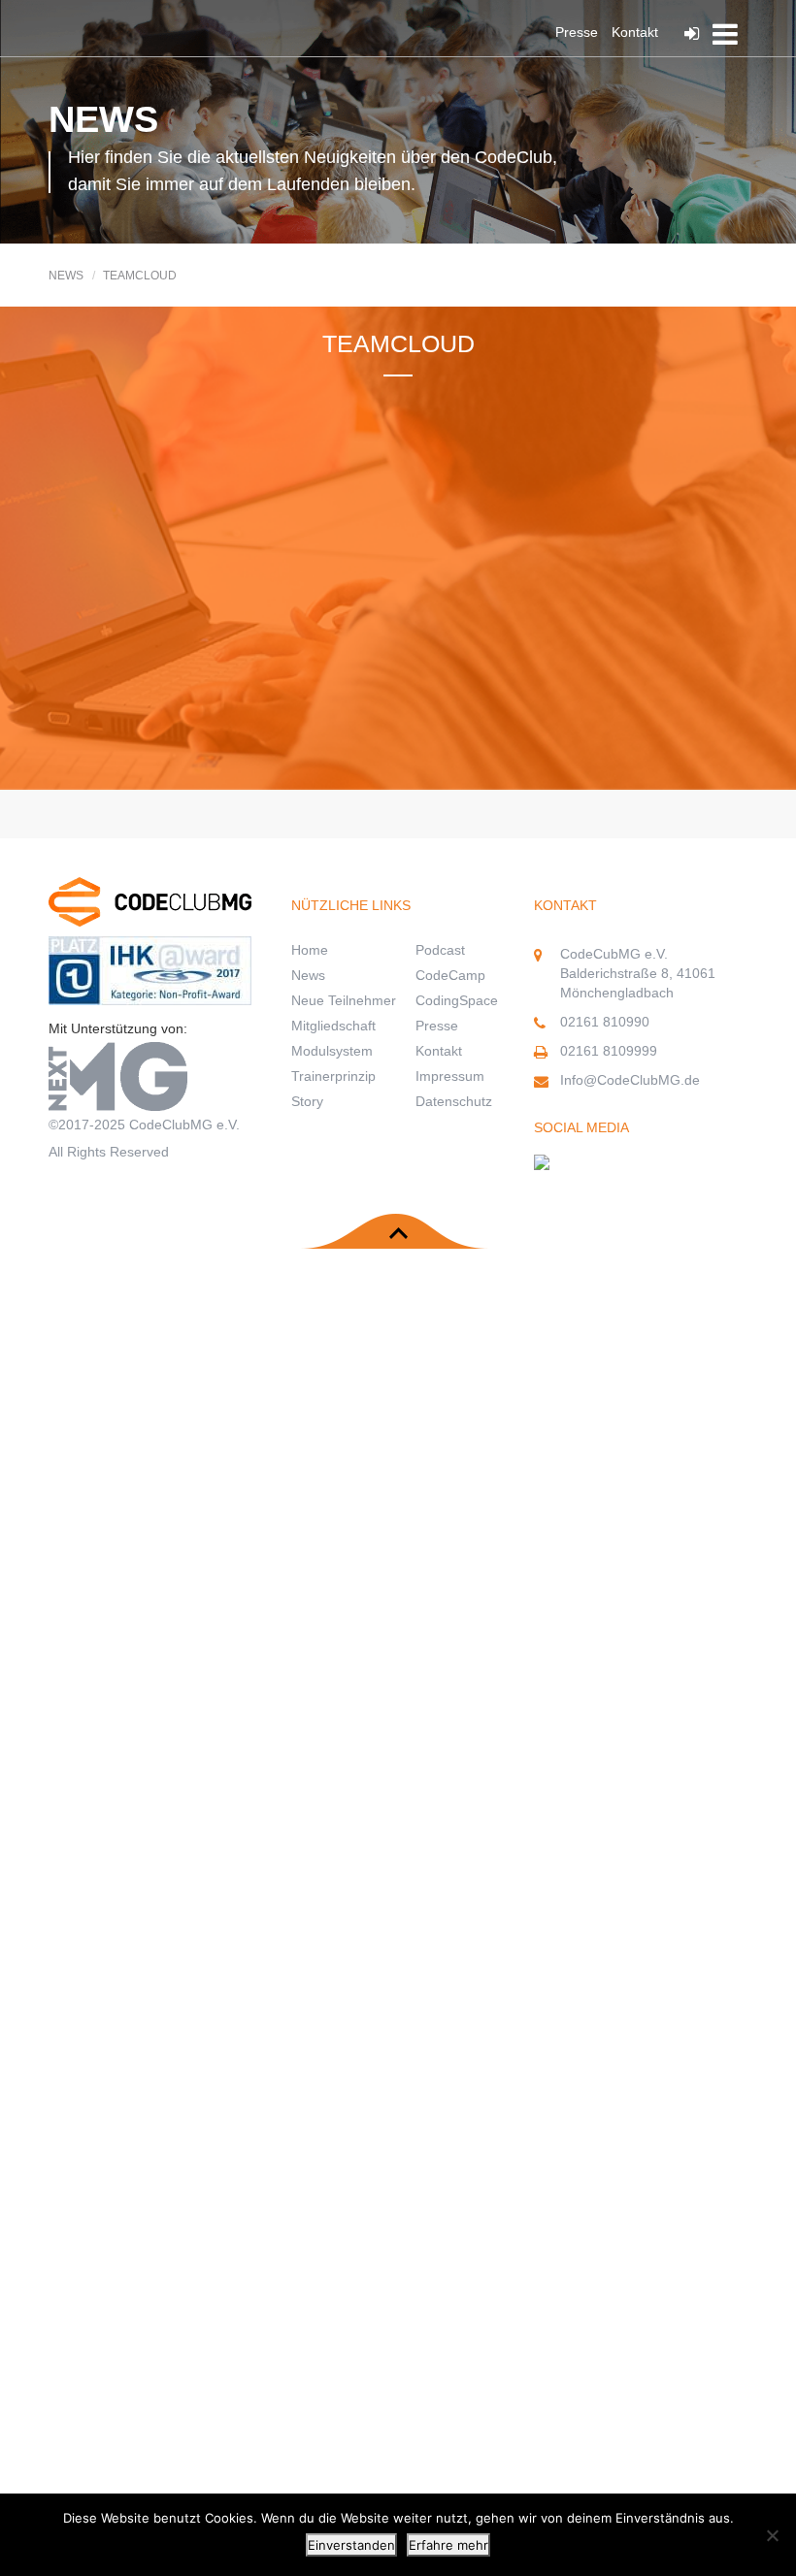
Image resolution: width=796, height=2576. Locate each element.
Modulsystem (332, 1051)
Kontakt (635, 32)
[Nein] (772, 2535)
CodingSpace (457, 1000)
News (308, 975)
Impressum (450, 1076)
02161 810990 (605, 1022)
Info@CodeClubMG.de (630, 1080)
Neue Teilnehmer (344, 1000)
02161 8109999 (609, 1051)
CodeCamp (450, 975)
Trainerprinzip (333, 1076)
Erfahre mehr (448, 2545)
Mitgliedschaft (333, 1026)
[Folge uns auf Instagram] (542, 1171)
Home (310, 950)
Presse (577, 32)
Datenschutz (454, 1101)
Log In (696, 34)
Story (307, 1101)
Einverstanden (351, 2545)
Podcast (440, 950)
